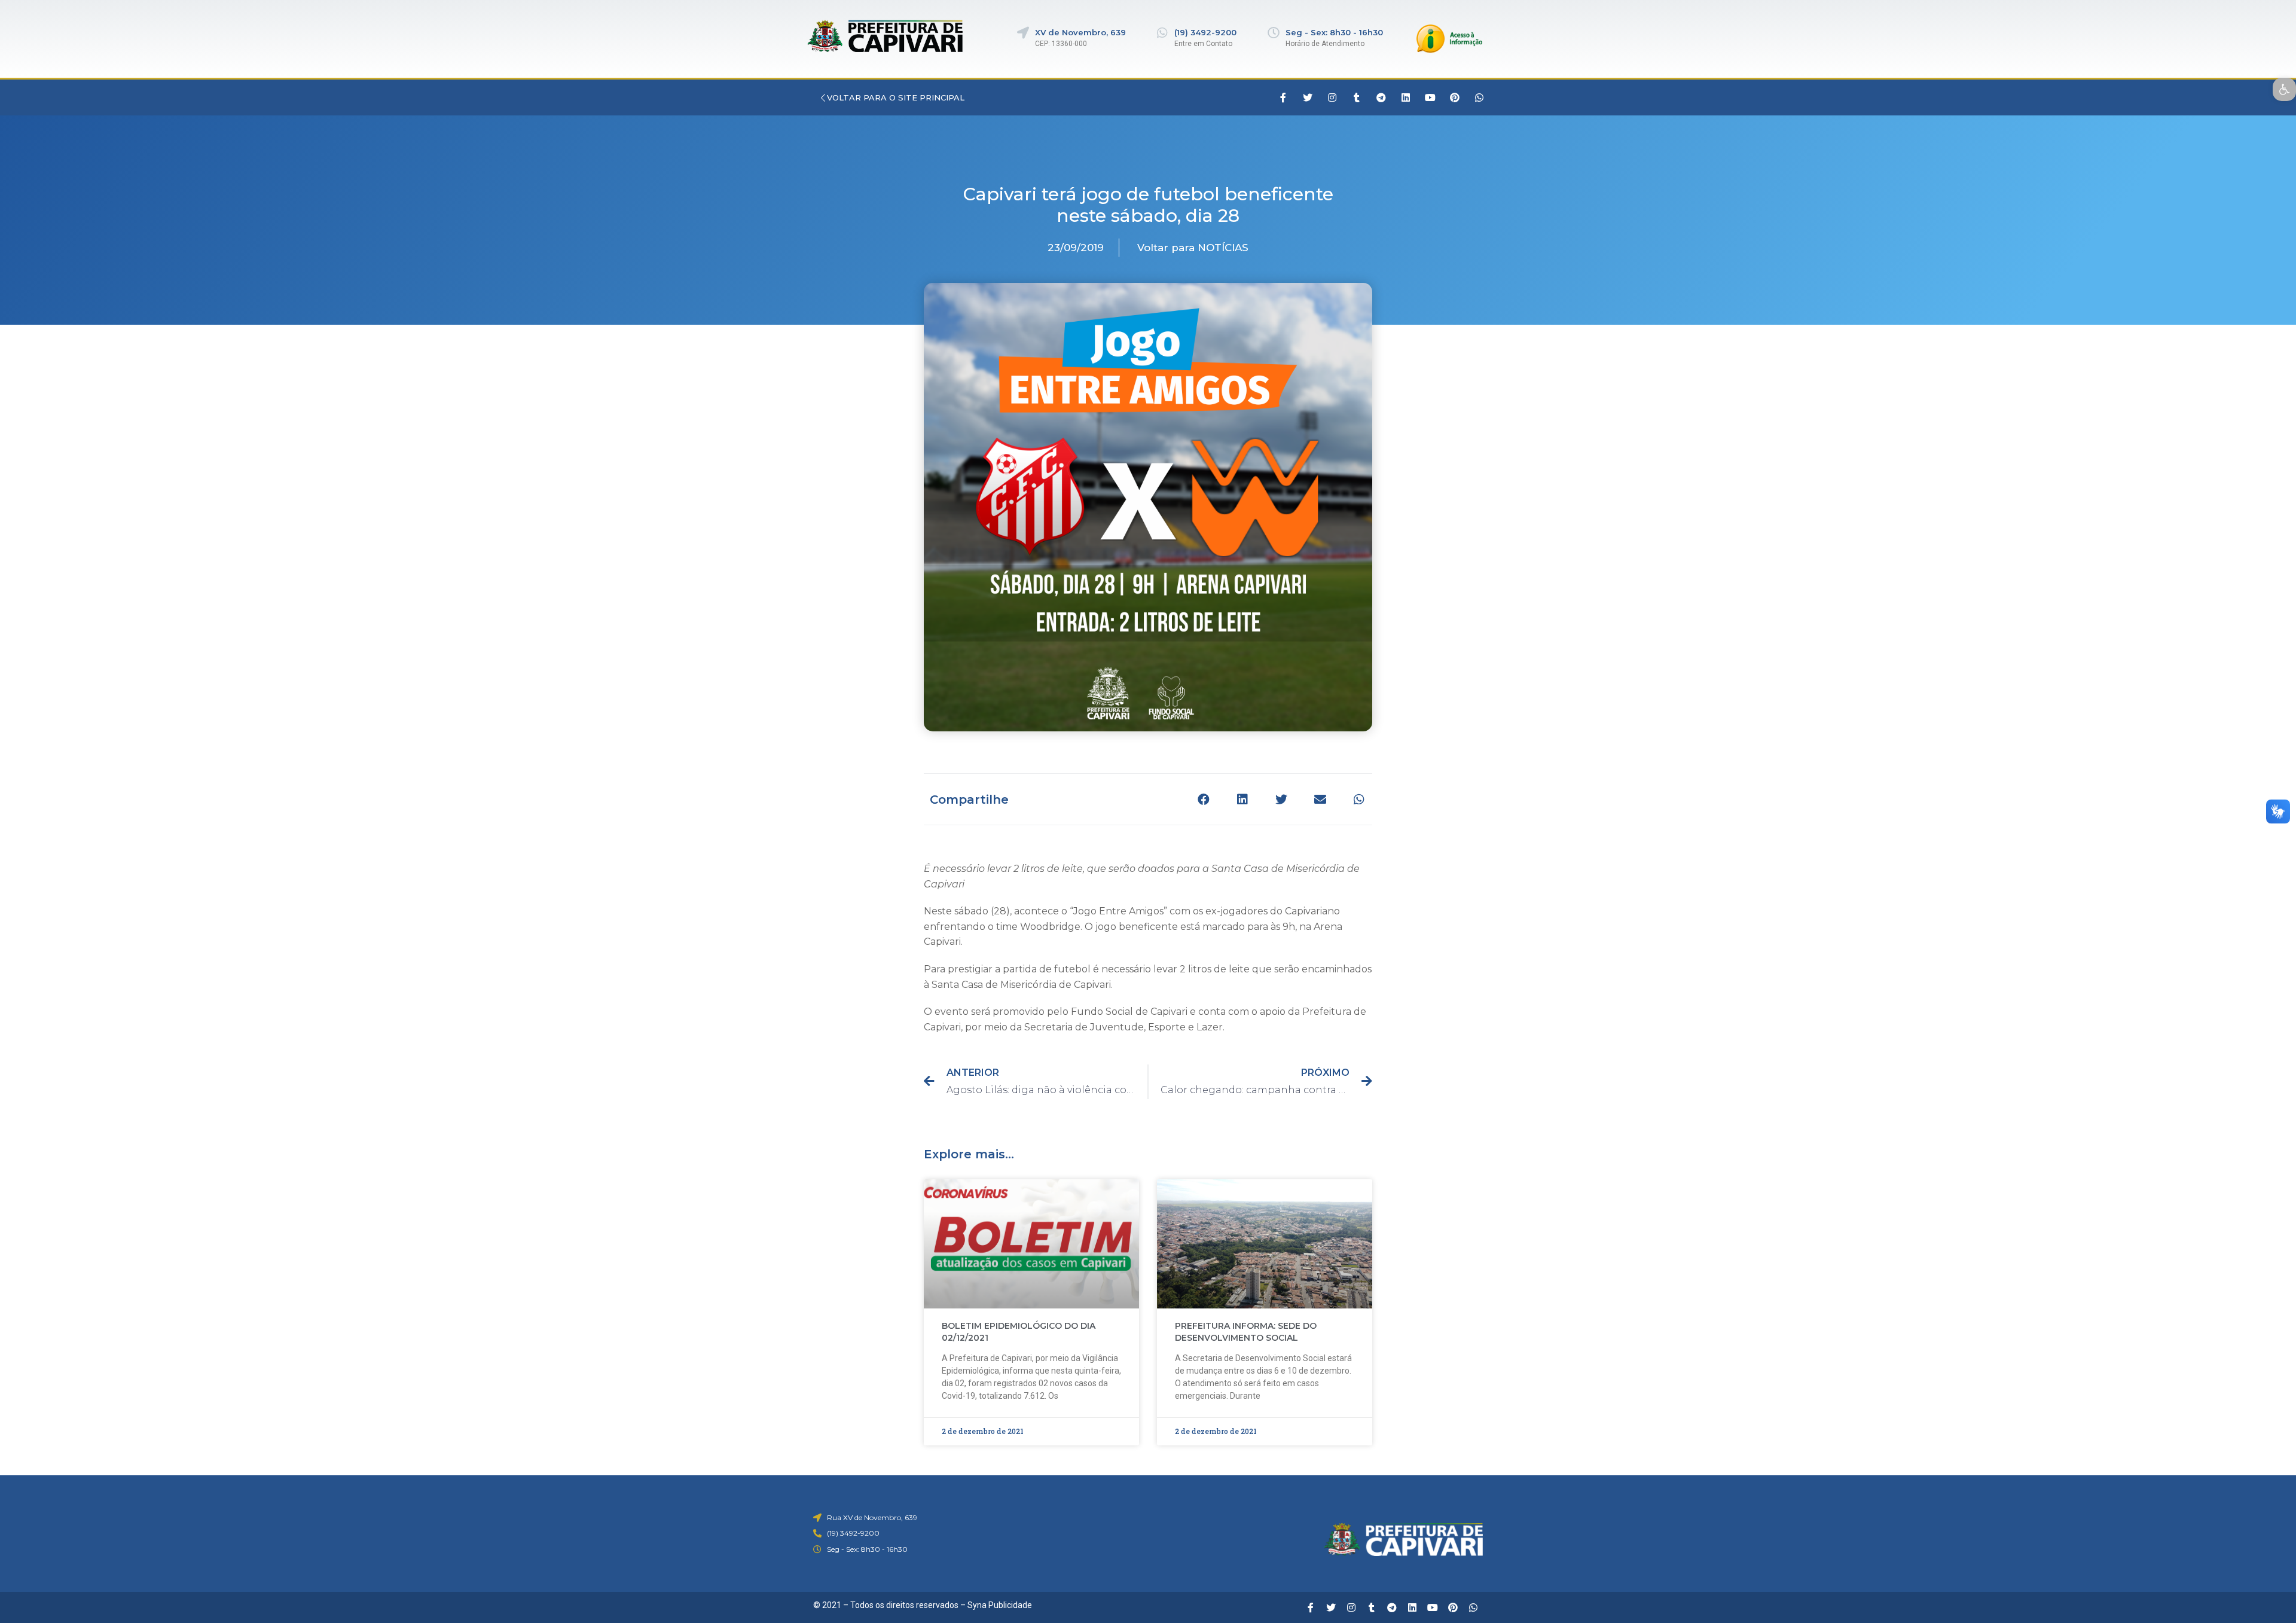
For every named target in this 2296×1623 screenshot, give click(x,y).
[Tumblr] (1357, 97)
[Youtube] (1430, 97)
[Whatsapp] (1479, 97)
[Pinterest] (1455, 97)
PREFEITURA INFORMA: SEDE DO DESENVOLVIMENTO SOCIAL (1246, 1332)
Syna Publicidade (1000, 1605)
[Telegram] (1381, 97)
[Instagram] (1332, 97)
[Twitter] (1308, 97)
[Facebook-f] (1283, 97)
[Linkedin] (1406, 97)
